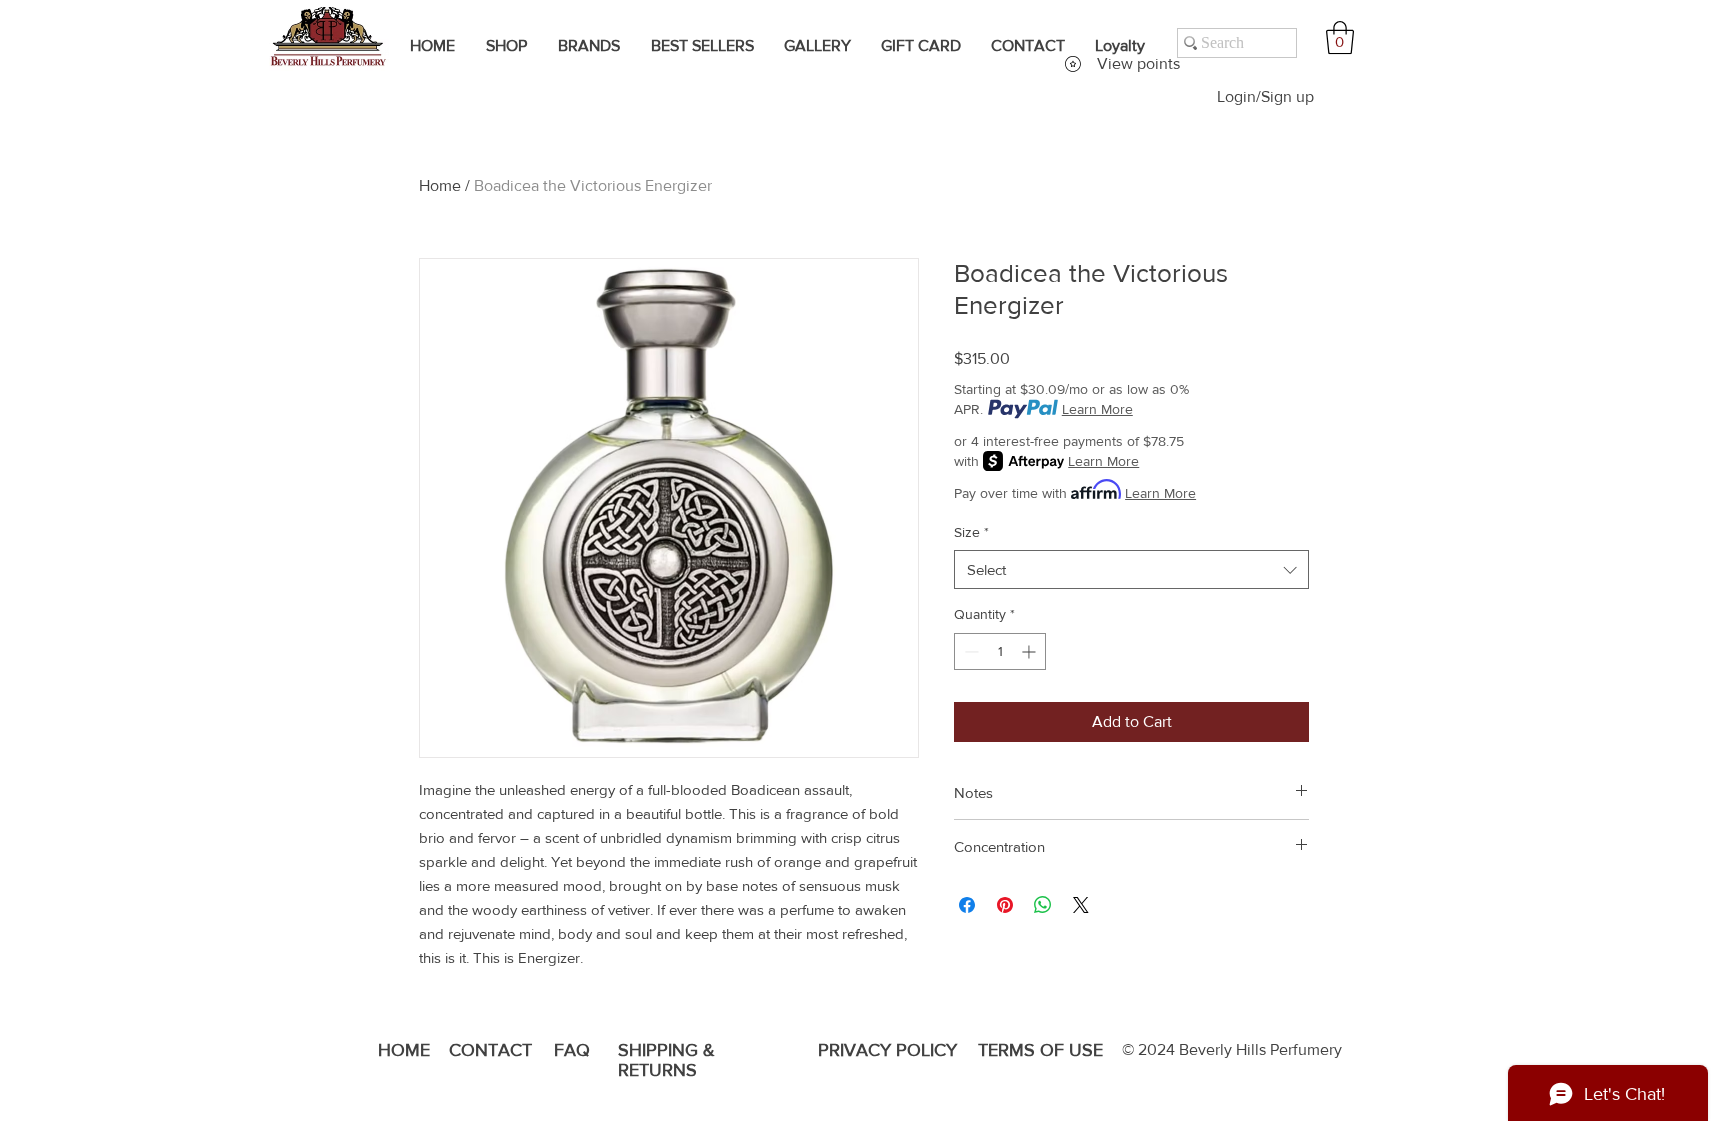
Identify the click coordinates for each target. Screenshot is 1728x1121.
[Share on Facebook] (967, 905)
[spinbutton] (1000, 651)
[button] (1340, 37)
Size (971, 532)
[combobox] (1131, 569)
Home (440, 185)
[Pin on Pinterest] (1005, 905)
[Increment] (1030, 651)
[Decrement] (969, 651)
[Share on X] (1081, 905)
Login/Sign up (1265, 96)
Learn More (1097, 409)
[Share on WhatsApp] (1043, 905)
